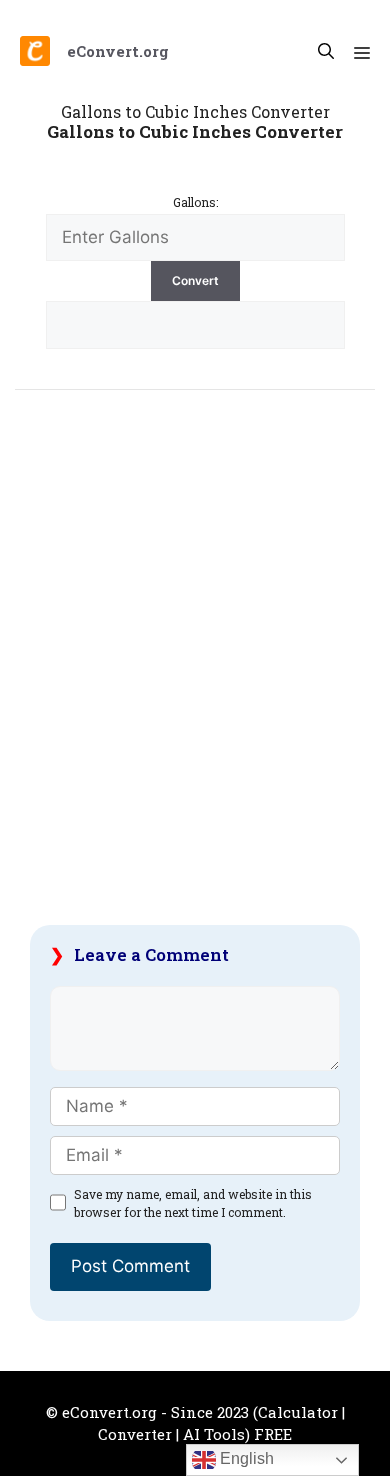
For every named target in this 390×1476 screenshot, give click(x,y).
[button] (326, 51)
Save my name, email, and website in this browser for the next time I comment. (193, 1203)
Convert (195, 280)
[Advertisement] (195, 670)
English (245, 1458)
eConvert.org (118, 51)
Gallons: (195, 202)
